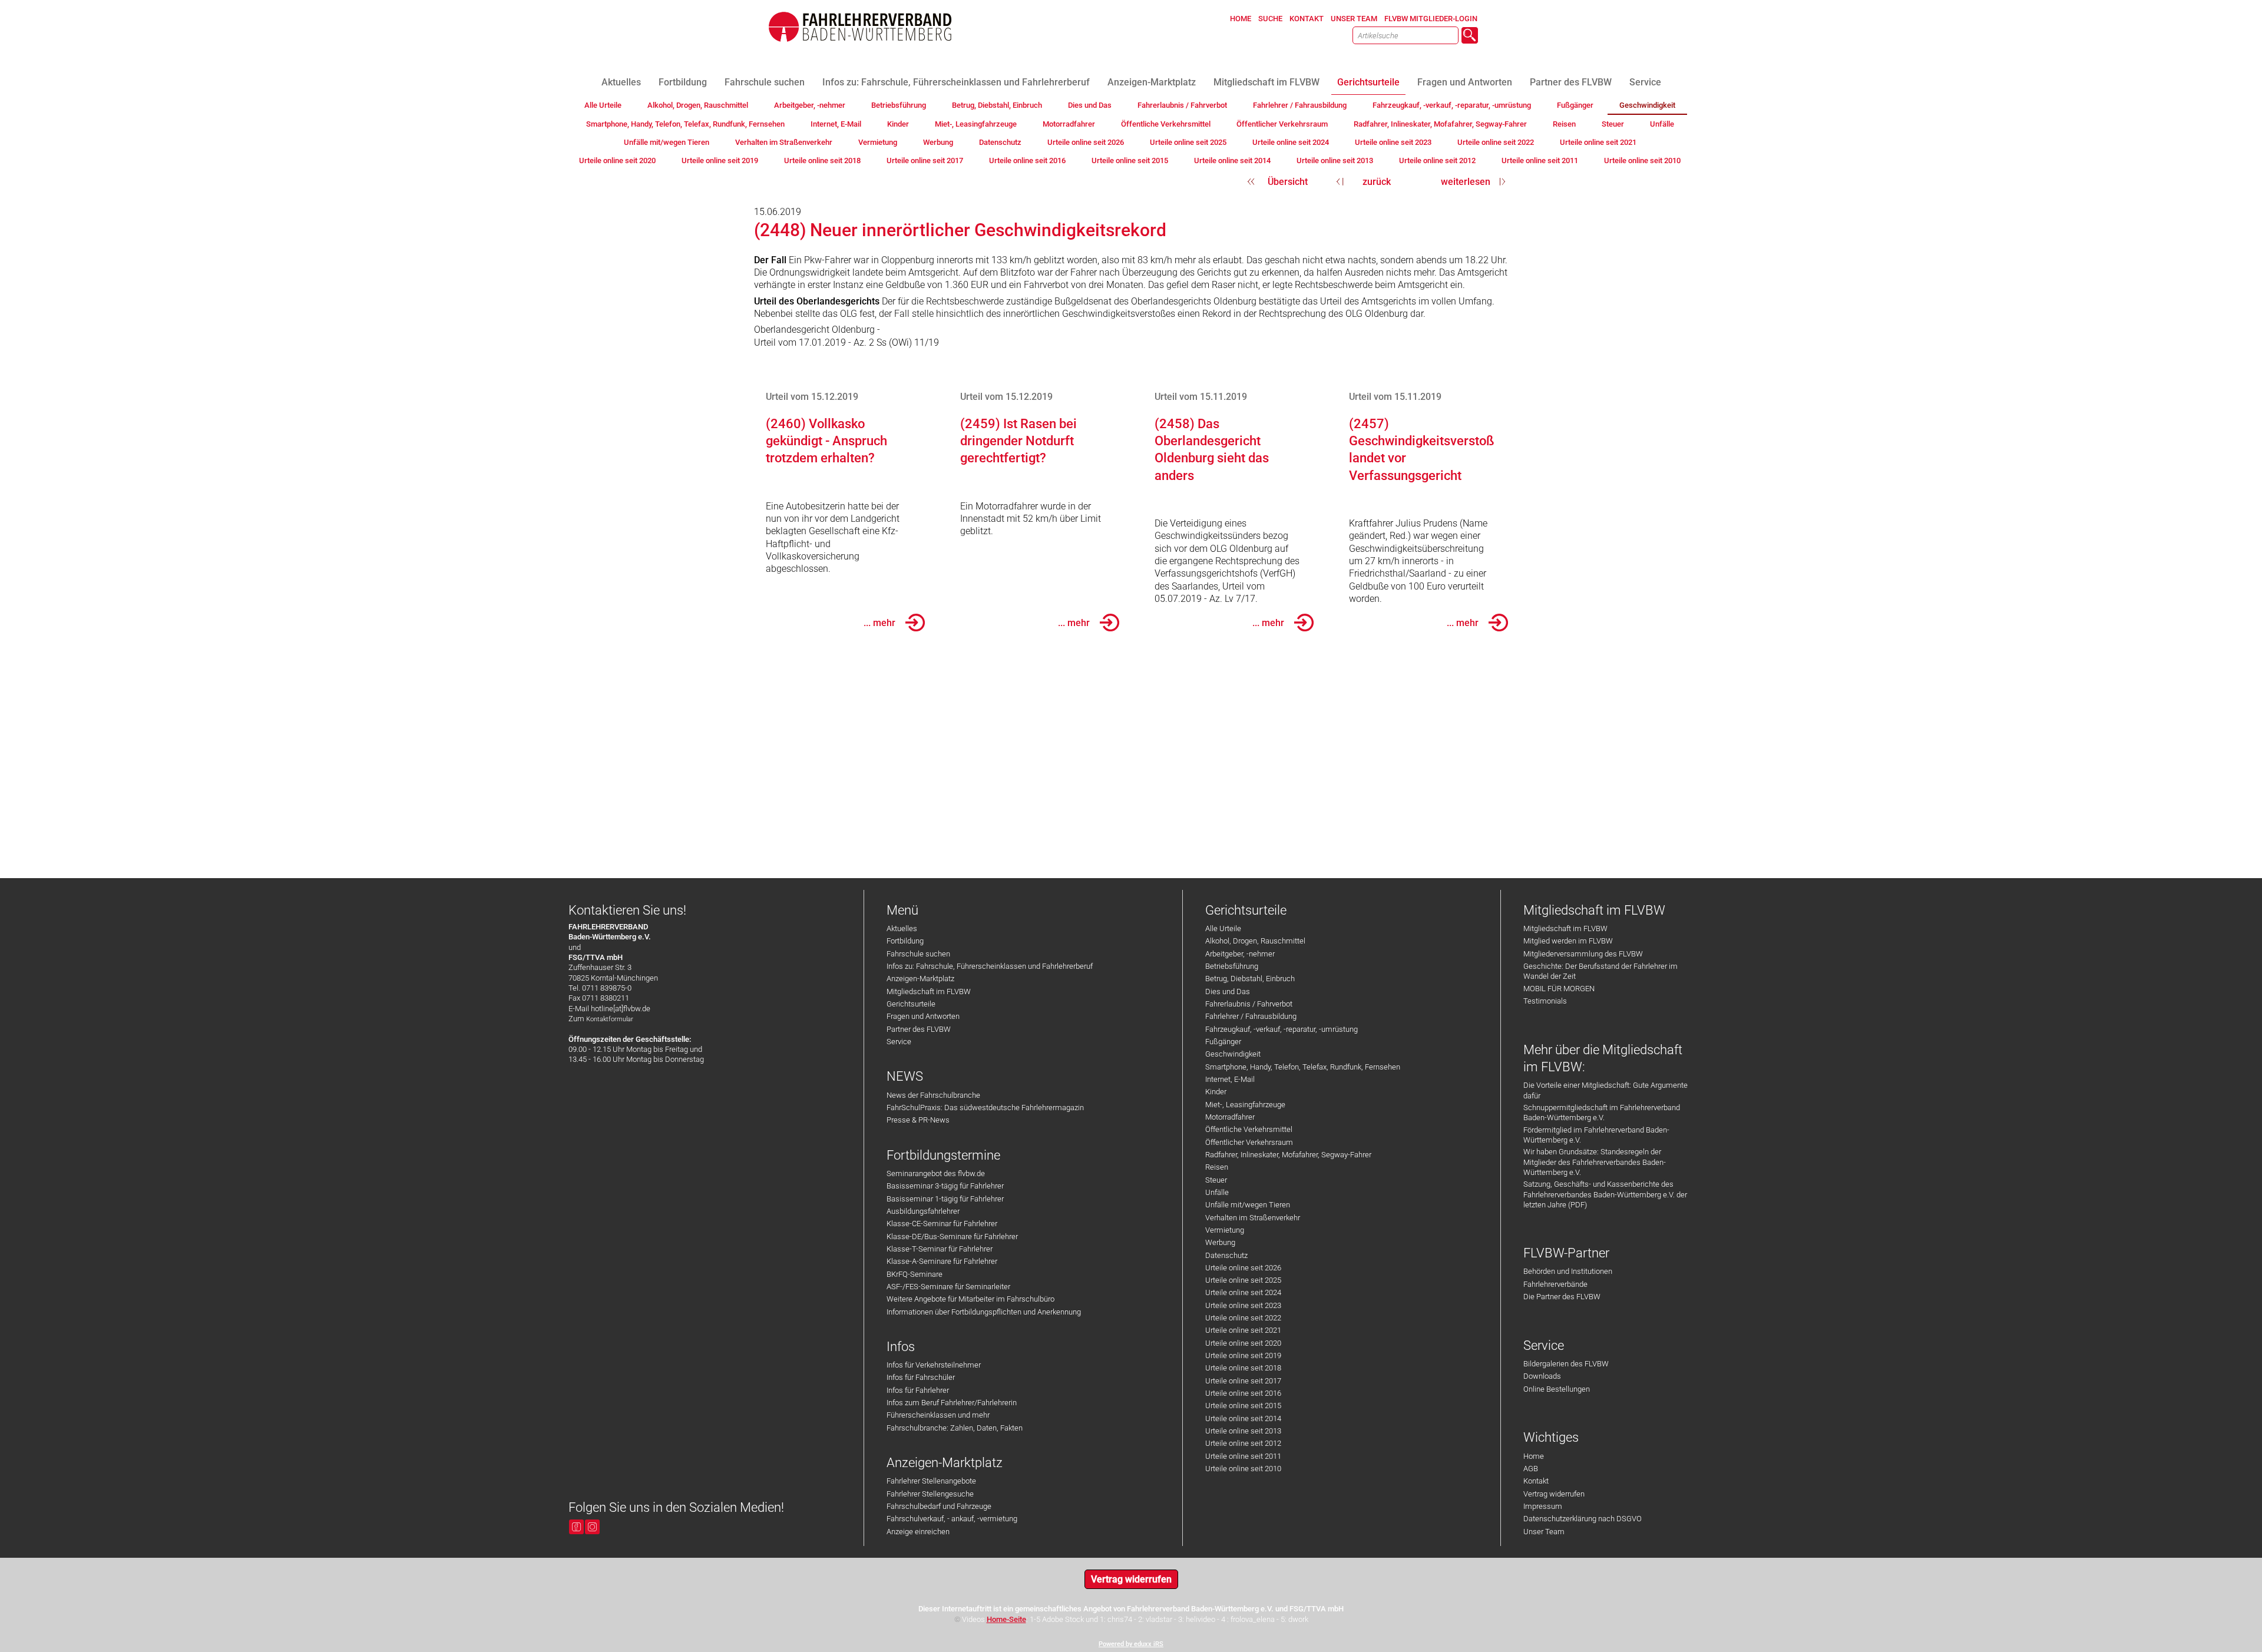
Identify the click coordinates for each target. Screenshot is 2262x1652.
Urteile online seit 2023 (1243, 1305)
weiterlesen (1466, 182)
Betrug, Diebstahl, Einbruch (1250, 979)
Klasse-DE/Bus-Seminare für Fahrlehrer (952, 1236)
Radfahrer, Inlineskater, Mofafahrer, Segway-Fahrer (1288, 1155)
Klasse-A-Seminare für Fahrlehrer (942, 1261)
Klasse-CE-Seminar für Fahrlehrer (942, 1224)
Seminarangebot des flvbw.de (936, 1173)
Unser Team (1544, 1532)
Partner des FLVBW (919, 1029)
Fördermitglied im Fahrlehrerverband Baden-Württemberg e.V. (1596, 1135)
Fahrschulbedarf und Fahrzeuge (939, 1506)
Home (1534, 1456)
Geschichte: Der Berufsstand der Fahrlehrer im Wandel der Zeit (1600, 971)
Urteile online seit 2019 (1243, 1355)
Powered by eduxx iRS (1131, 1644)
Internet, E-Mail (1230, 1079)
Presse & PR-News (918, 1120)
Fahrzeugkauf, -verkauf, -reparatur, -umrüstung (1282, 1029)
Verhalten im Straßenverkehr (1253, 1218)
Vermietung (1225, 1230)
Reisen (1217, 1167)
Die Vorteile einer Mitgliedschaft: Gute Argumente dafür (1605, 1090)
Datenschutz (1226, 1255)
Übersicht (1288, 182)
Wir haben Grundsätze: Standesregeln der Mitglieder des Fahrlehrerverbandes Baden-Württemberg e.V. (1595, 1162)
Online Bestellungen (1557, 1389)
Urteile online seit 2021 (1243, 1330)
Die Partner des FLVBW (1562, 1297)
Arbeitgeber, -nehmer (1240, 954)
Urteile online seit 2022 (1243, 1318)
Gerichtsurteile (911, 1004)
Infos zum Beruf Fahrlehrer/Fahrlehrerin (952, 1403)
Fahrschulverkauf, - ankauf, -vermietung (952, 1519)
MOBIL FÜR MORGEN (1559, 989)
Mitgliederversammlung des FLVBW (1583, 954)
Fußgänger (1223, 1042)
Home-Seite (1006, 1619)
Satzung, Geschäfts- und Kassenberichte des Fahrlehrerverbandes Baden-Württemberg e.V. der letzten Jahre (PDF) (1605, 1194)
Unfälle (1217, 1192)
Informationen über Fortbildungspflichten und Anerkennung (984, 1312)
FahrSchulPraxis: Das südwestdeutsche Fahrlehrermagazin (985, 1108)
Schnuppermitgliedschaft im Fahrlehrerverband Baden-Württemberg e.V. (1602, 1113)
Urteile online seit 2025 (1243, 1280)
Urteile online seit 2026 (1243, 1268)
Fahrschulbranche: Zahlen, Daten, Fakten (955, 1428)
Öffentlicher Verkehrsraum (1249, 1142)
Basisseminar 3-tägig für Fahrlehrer (945, 1186)
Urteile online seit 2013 (1243, 1431)
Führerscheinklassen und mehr (938, 1415)
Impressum (1543, 1506)
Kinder (1216, 1092)
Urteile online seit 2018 (1243, 1368)
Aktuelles (902, 928)
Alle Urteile (1223, 928)
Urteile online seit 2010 (1243, 1469)
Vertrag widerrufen (1554, 1494)
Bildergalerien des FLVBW (1566, 1364)
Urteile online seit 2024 (1243, 1292)
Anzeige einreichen (918, 1532)
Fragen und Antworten (923, 1016)
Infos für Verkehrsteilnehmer (934, 1365)
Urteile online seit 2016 (1243, 1393)
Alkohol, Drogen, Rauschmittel (1255, 941)
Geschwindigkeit (1233, 1054)
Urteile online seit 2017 (1243, 1381)
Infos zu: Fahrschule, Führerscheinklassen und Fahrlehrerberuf (990, 966)
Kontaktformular (610, 1019)
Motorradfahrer (1230, 1117)
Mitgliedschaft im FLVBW (929, 991)
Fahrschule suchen (918, 954)
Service (899, 1042)
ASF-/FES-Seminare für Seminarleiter (948, 1287)
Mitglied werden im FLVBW (1568, 941)
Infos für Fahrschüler (921, 1377)
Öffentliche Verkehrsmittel (1249, 1129)
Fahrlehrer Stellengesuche (930, 1494)
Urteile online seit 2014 (1243, 1418)
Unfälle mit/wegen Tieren (1248, 1205)
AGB (1531, 1469)
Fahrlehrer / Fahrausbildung (1251, 1016)
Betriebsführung (1232, 966)
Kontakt (1536, 1481)
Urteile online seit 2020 (1243, 1343)
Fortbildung (905, 941)
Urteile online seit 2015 (1243, 1406)
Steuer (1216, 1180)
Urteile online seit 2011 (1243, 1456)
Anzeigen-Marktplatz (920, 979)
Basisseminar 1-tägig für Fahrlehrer (945, 1199)
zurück (1377, 182)
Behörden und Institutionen (1568, 1271)
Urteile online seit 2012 (1243, 1443)
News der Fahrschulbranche (933, 1095)
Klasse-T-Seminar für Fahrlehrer (940, 1249)
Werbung (1220, 1242)
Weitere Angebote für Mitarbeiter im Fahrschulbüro (970, 1299)
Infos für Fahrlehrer (918, 1390)
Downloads (1542, 1376)
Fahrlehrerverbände (1555, 1284)
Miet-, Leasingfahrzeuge (1245, 1105)
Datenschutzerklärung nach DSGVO (1583, 1519)
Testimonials (1545, 1001)
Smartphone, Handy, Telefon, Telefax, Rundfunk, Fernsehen (1303, 1067)
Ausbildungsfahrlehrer (923, 1211)
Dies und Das (1228, 991)
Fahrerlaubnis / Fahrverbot (1249, 1004)
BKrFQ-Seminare (915, 1274)
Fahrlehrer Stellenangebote (931, 1481)
